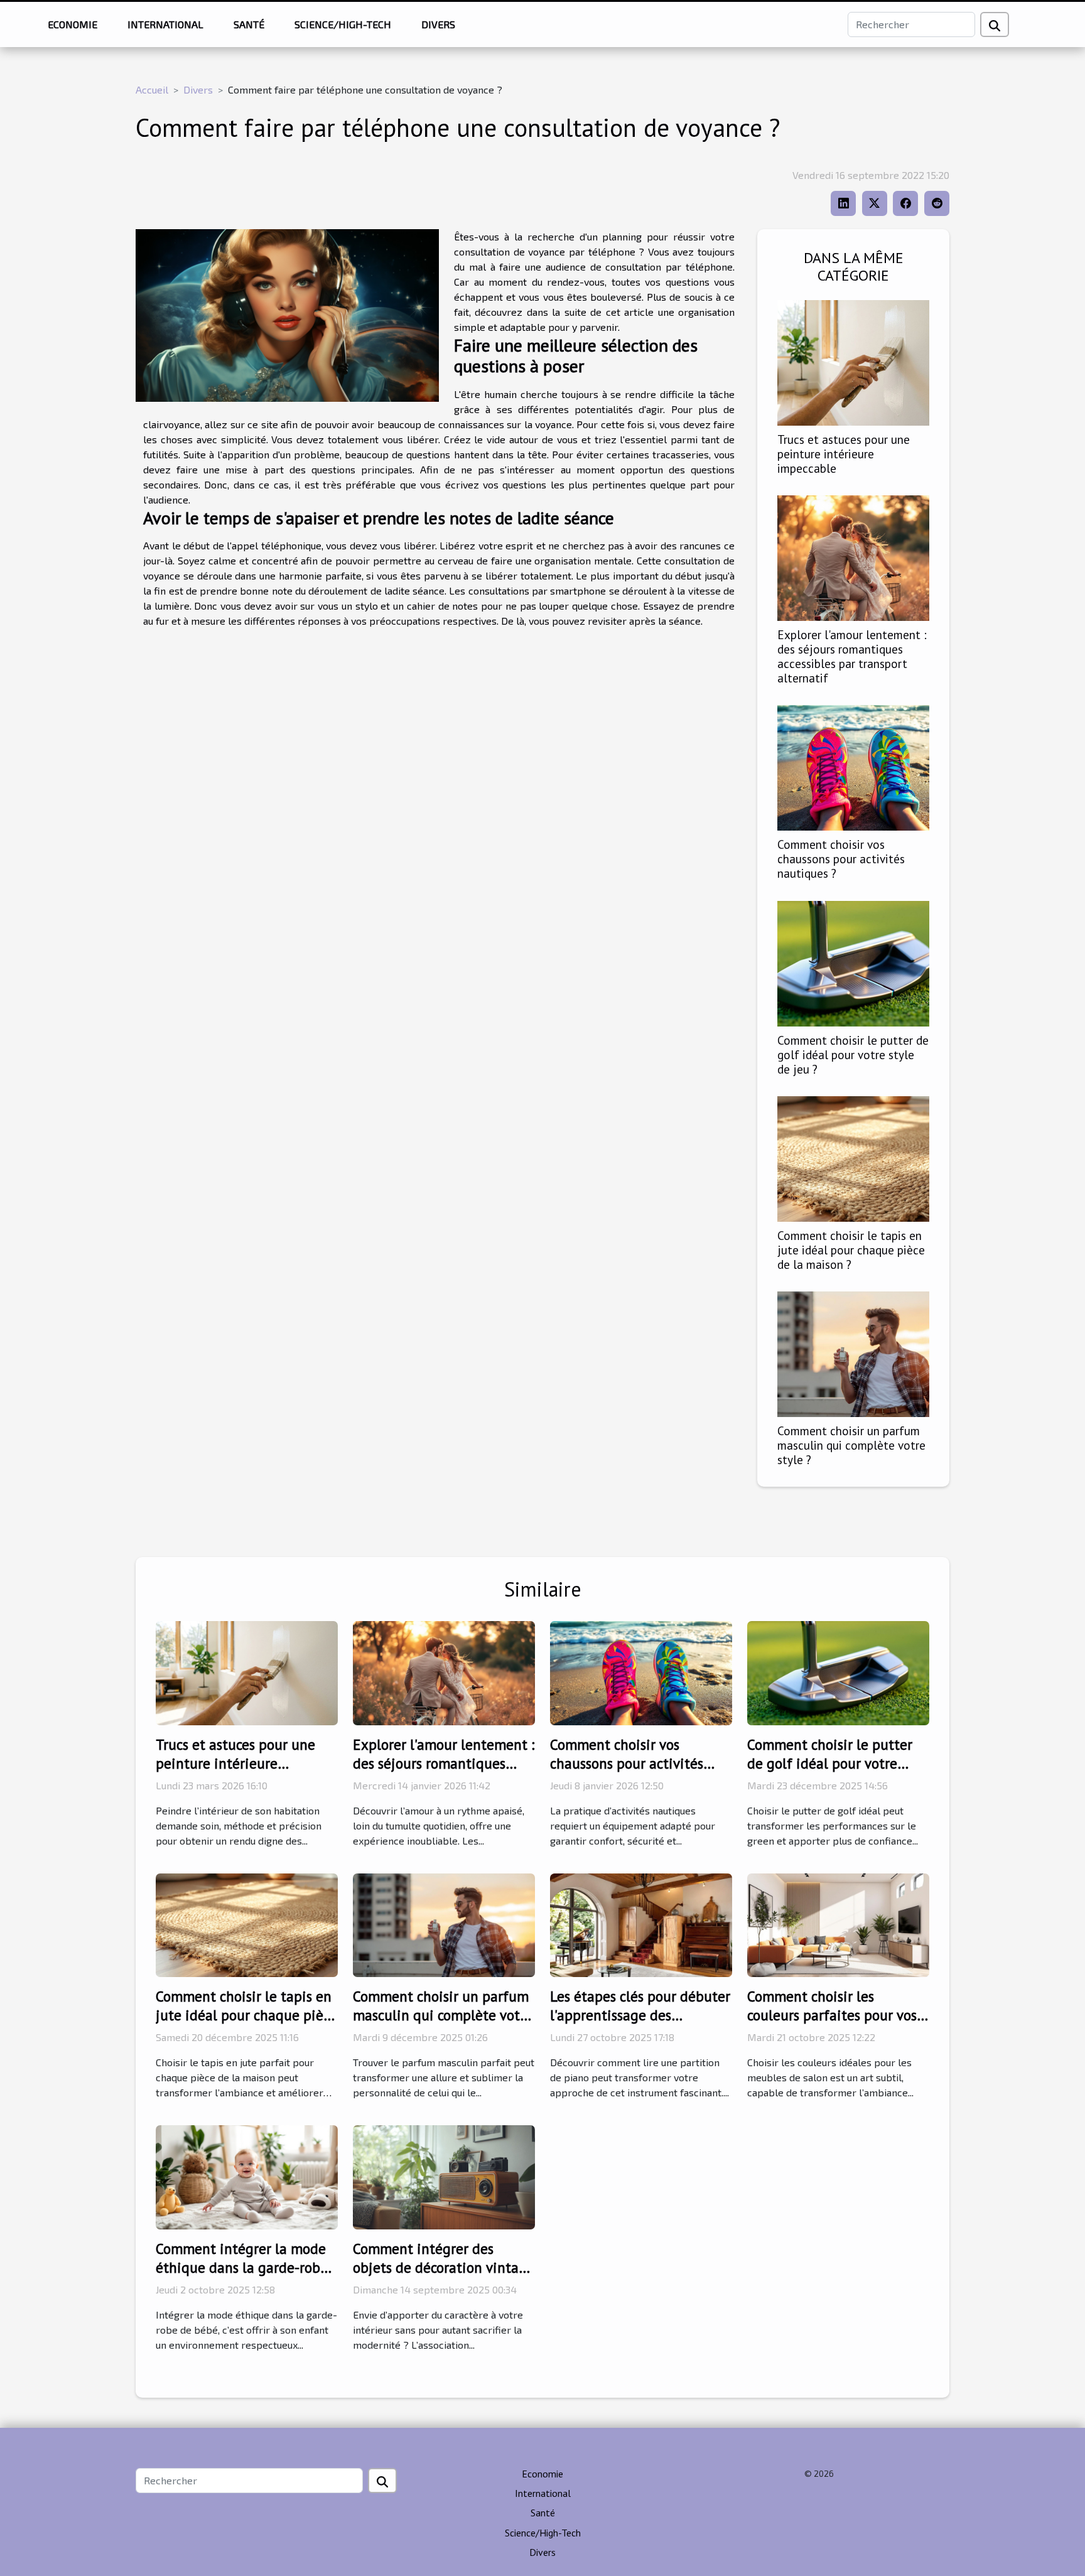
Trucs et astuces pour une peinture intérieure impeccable (844, 454)
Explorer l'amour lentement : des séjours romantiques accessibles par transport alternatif (852, 656)
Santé (249, 24)
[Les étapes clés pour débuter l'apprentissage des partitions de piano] (641, 1923)
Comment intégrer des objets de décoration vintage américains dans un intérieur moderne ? (444, 2277)
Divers (438, 24)
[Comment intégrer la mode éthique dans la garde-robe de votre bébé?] (247, 2176)
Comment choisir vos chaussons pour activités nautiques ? (841, 859)
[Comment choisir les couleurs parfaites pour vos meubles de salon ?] (838, 1923)
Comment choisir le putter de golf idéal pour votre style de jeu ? (853, 1054)
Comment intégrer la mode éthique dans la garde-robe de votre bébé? (242, 2267)
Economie (73, 24)
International (165, 24)
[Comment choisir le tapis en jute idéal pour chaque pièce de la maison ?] (853, 1157)
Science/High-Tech (343, 24)
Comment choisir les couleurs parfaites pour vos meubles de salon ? (832, 2015)
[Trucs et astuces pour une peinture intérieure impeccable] (853, 361)
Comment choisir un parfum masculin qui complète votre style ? (851, 1445)
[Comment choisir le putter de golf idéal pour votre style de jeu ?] (853, 962)
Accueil (152, 89)
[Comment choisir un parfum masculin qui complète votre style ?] (853, 1353)
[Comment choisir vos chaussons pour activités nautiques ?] (853, 766)
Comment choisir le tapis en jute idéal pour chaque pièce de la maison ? (851, 1250)
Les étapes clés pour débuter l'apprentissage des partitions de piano (640, 2015)
